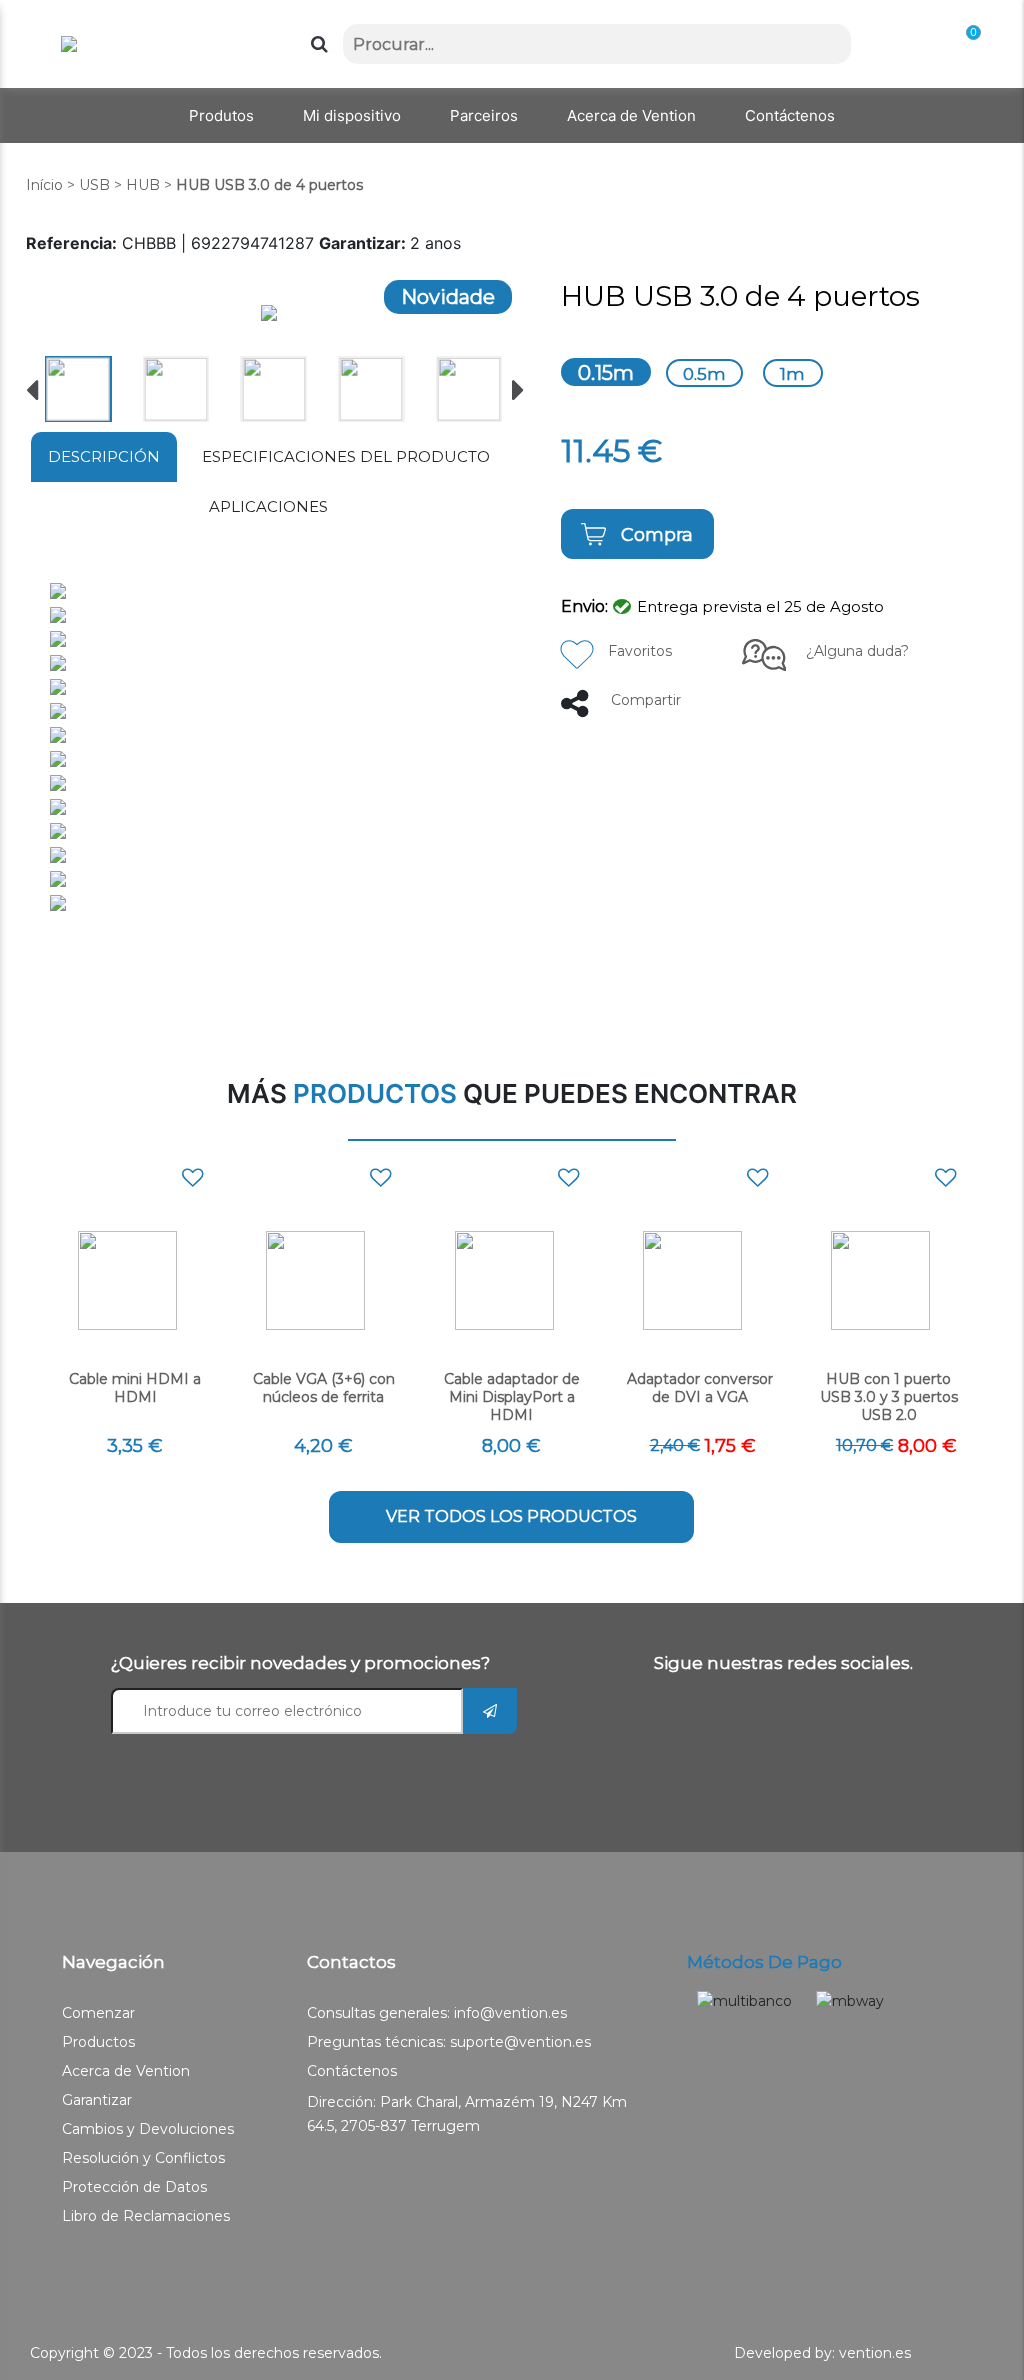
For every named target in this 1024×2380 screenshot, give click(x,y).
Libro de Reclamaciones (146, 2216)
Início (44, 185)
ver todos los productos (511, 1516)
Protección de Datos (134, 2187)
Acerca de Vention (126, 2071)
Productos (98, 2042)
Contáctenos (352, 2071)
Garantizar (97, 2100)
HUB (143, 185)
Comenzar (98, 2013)
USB (94, 185)
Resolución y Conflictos (143, 2158)
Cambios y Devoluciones (148, 2129)
